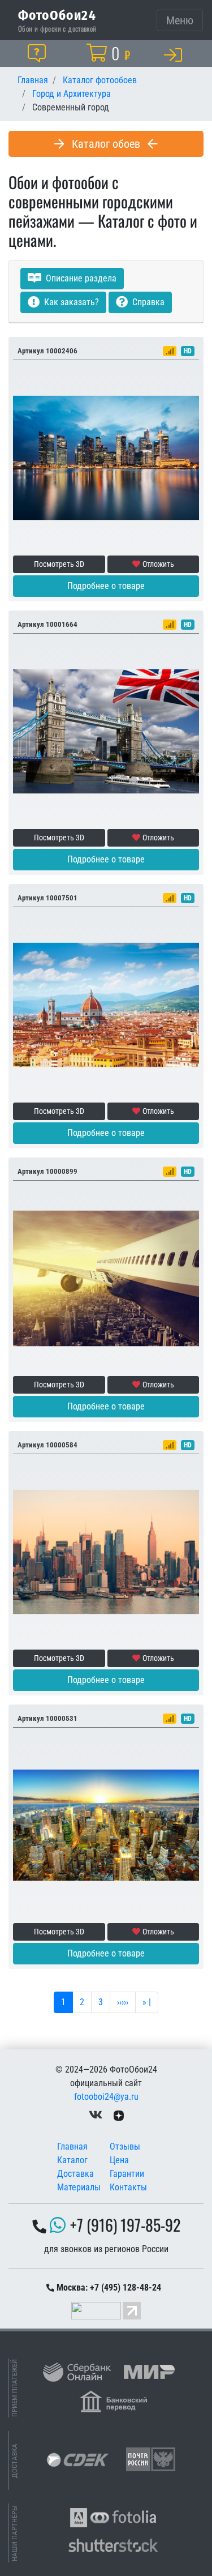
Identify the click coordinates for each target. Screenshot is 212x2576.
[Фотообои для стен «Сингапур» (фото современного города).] (106, 457)
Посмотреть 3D (59, 564)
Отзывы (125, 2146)
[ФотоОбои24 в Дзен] (119, 2115)
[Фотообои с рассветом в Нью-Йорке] (106, 1551)
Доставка (75, 2174)
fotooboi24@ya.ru (106, 2097)
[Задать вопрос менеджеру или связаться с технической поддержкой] (39, 53)
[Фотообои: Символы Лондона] (106, 731)
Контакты (128, 2187)
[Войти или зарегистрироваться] (175, 54)
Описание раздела (80, 278)
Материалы (79, 2187)
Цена (119, 2160)
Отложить (158, 564)
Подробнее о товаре (106, 586)
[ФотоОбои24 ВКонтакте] (96, 2115)
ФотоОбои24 (57, 15)
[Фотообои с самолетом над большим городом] (106, 1278)
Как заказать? (70, 302)
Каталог (72, 2160)
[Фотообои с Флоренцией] (106, 1004)
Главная (72, 2146)
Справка (147, 302)
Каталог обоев (106, 144)
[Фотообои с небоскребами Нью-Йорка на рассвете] (106, 1825)
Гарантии (127, 2174)
